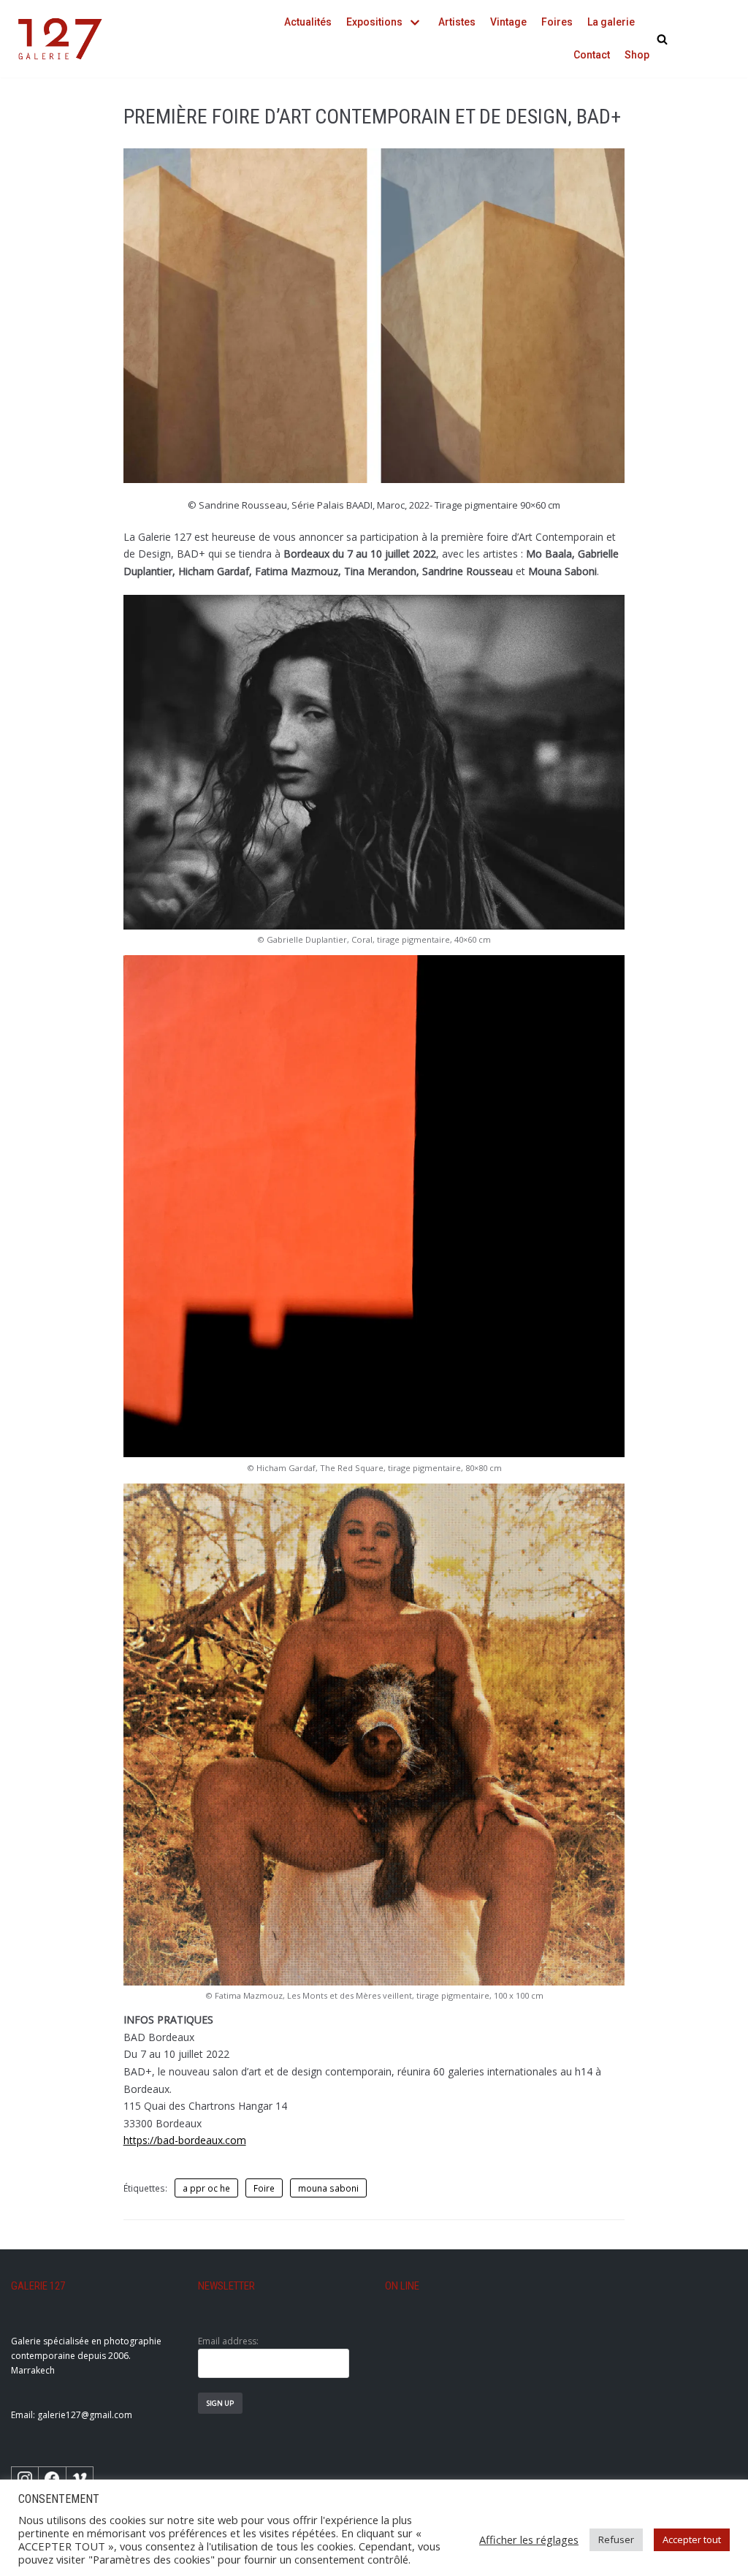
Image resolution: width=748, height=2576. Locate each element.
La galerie (611, 22)
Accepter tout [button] (692, 2539)
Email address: (228, 2341)
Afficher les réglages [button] (529, 2539)
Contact (592, 55)
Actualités (308, 22)
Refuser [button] (616, 2539)
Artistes (457, 22)
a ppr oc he (206, 2188)
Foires (557, 22)
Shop (637, 55)
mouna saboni (328, 2188)
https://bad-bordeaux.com (185, 2140)
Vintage (508, 22)
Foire (264, 2188)
